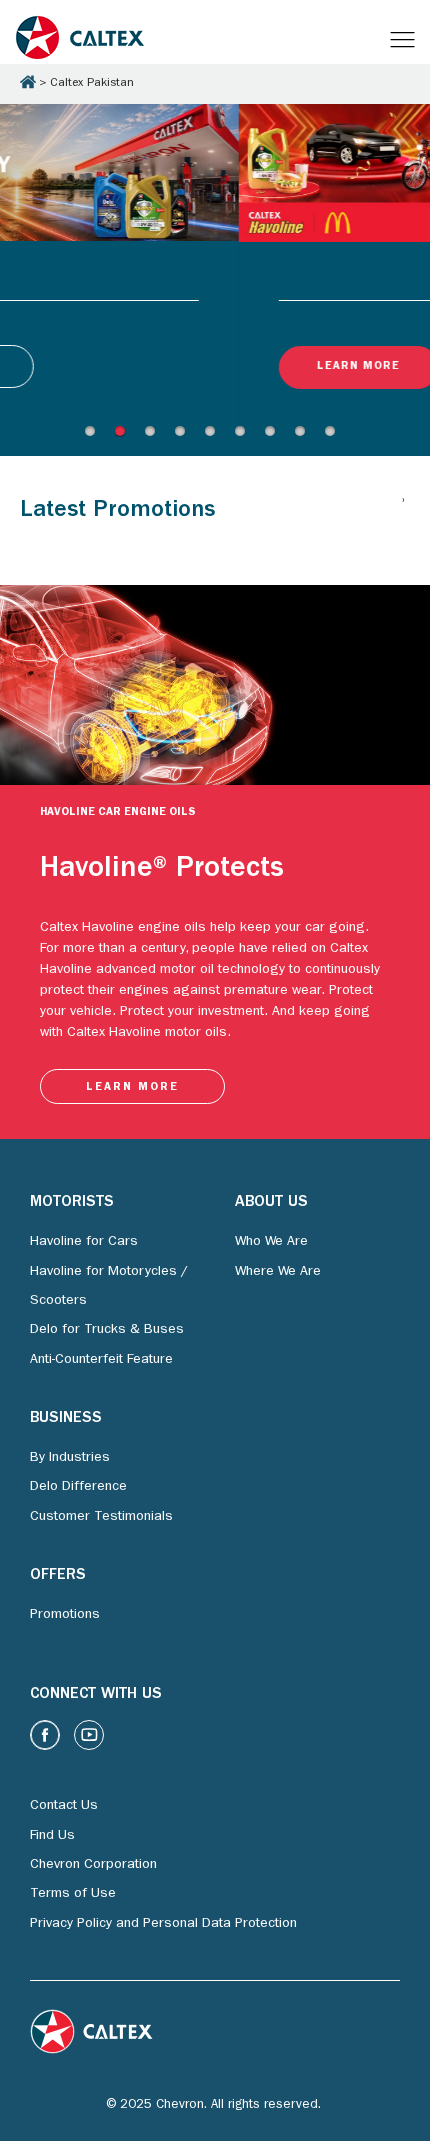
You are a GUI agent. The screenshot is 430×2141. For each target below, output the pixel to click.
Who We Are (271, 1243)
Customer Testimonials (101, 1518)
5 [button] (215, 437)
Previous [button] (6, 105)
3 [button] (155, 437)
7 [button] (275, 437)
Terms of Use (73, 1895)
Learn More (119, 366)
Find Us (52, 1837)
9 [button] (335, 437)
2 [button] (125, 437)
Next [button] (6, 428)
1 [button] (95, 437)
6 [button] (245, 437)
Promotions (65, 1616)
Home (28, 82)
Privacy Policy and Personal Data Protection (163, 1925)
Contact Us (64, 1807)
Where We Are (278, 1272)
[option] (215, 265)
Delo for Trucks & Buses (107, 1331)
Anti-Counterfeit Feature (101, 1360)
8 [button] (305, 437)
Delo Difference (78, 1488)
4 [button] (185, 437)
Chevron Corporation (93, 1866)
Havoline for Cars (84, 1243)
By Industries (70, 1459)
